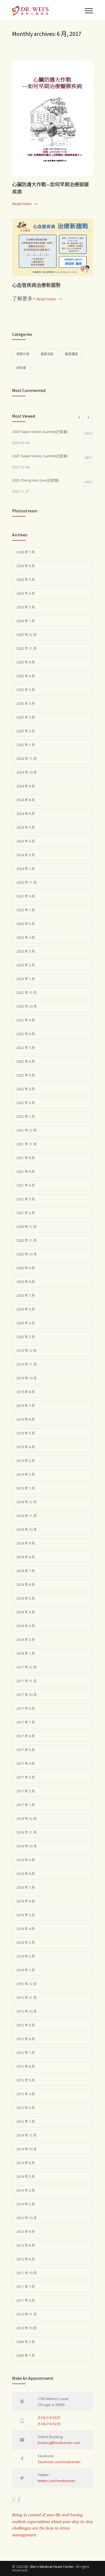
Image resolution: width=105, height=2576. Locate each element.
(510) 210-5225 (49, 2418)
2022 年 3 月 (26, 1103)
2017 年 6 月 (26, 1736)
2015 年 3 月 (26, 2108)
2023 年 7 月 (26, 910)
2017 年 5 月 (26, 1750)
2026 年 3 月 (26, 607)
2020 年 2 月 (26, 1337)
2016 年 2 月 (26, 1956)
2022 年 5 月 (26, 1075)
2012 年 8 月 (26, 2259)
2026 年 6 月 (26, 566)
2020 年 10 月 (27, 1254)
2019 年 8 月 (26, 1392)
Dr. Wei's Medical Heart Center (49, 2567)
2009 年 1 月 (26, 2356)
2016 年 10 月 (27, 1846)
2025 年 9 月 (26, 662)
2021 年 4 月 (26, 1185)
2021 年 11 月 (27, 1144)
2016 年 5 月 (26, 1915)
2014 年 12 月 (27, 2135)
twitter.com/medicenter (57, 2481)
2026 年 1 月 (26, 621)
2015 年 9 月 (26, 2025)
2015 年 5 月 (26, 2080)
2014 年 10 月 (27, 2149)
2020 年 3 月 (26, 1323)
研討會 (21, 368)
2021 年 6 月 (26, 1172)
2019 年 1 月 (26, 1488)
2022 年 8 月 (26, 1034)
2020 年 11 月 (27, 1240)
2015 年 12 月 (27, 1984)
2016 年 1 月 (26, 1970)
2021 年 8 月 (26, 1158)
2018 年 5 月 (26, 1598)
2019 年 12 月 (27, 1351)
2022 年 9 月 (26, 1020)
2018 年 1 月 (26, 1653)
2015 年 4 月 (26, 2094)
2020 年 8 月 (26, 1282)
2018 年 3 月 (26, 1626)
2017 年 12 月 (27, 1667)
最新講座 (71, 354)
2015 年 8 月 (26, 2039)
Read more (22, 204)
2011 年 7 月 (26, 2287)
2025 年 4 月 (26, 704)
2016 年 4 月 (26, 1929)
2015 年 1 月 (26, 2122)
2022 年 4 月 (26, 1089)
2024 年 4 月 (26, 841)
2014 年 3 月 (26, 2190)
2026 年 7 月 (26, 552)
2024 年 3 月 (26, 855)
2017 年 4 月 (26, 1764)
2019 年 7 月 (26, 1406)
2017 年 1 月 (26, 1805)
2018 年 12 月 (27, 1502)
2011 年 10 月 (27, 2273)
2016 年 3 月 (26, 1943)
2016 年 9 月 (26, 1860)
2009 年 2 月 (26, 2342)
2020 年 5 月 (26, 1309)
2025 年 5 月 (26, 690)
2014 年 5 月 (26, 2177)
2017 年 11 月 (27, 1681)
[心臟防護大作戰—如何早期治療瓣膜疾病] (52, 118)
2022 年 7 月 (26, 1048)
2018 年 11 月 (27, 1516)
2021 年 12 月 (27, 1130)
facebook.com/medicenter (59, 2462)
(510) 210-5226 (49, 2424)
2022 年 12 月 (27, 993)
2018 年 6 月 (26, 1585)
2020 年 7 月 (26, 1296)
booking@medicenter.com (59, 2443)
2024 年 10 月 (27, 772)
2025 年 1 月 (26, 745)
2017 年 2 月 (26, 1791)
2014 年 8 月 (26, 2163)
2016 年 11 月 (27, 1832)
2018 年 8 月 (26, 1557)
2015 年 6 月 (26, 2066)
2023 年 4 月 (26, 938)
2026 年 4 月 (26, 593)
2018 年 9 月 (26, 1543)
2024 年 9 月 (26, 786)
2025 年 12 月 (27, 635)
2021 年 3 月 (26, 1199)
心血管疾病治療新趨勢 (36, 285)
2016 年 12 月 (27, 1819)
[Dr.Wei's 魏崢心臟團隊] (48, 10)
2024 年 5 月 (26, 827)
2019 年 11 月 (27, 1364)
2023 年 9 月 (26, 896)
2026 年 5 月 (26, 580)
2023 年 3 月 (26, 951)
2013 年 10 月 (27, 2218)
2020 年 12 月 (27, 1227)
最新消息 (47, 354)
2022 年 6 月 (26, 1062)
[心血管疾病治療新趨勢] (52, 247)
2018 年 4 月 (26, 1612)
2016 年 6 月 (26, 1901)
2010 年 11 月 (27, 2314)
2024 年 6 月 (26, 814)
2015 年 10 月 (27, 2011)
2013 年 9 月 (26, 2232)
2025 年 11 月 (27, 649)
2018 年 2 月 (26, 1640)
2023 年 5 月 (26, 924)
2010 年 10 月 (27, 2328)
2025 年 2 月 (26, 731)
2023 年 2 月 (26, 965)
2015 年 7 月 (26, 2053)
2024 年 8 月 (26, 800)
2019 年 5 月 (26, 1433)
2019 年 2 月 (26, 1475)
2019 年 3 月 (26, 1461)
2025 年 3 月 (26, 717)
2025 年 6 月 (26, 676)
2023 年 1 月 (26, 979)
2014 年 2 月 (26, 2204)
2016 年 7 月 (26, 1888)
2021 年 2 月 (26, 1213)
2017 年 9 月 (26, 1709)
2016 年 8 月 (26, 1874)
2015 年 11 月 (27, 1998)
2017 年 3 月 (26, 1777)
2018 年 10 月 (27, 1530)
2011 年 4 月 (26, 2301)
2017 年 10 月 (27, 1695)
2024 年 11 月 (27, 759)
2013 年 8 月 (26, 2245)
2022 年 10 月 (27, 1006)
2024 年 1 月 (26, 869)
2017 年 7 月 (26, 1722)
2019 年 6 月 (26, 1419)
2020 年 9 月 (26, 1268)
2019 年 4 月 (26, 1447)
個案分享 (23, 354)
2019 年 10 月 (27, 1378)
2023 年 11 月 (27, 883)
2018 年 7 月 (26, 1571)
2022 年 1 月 (26, 1117)
